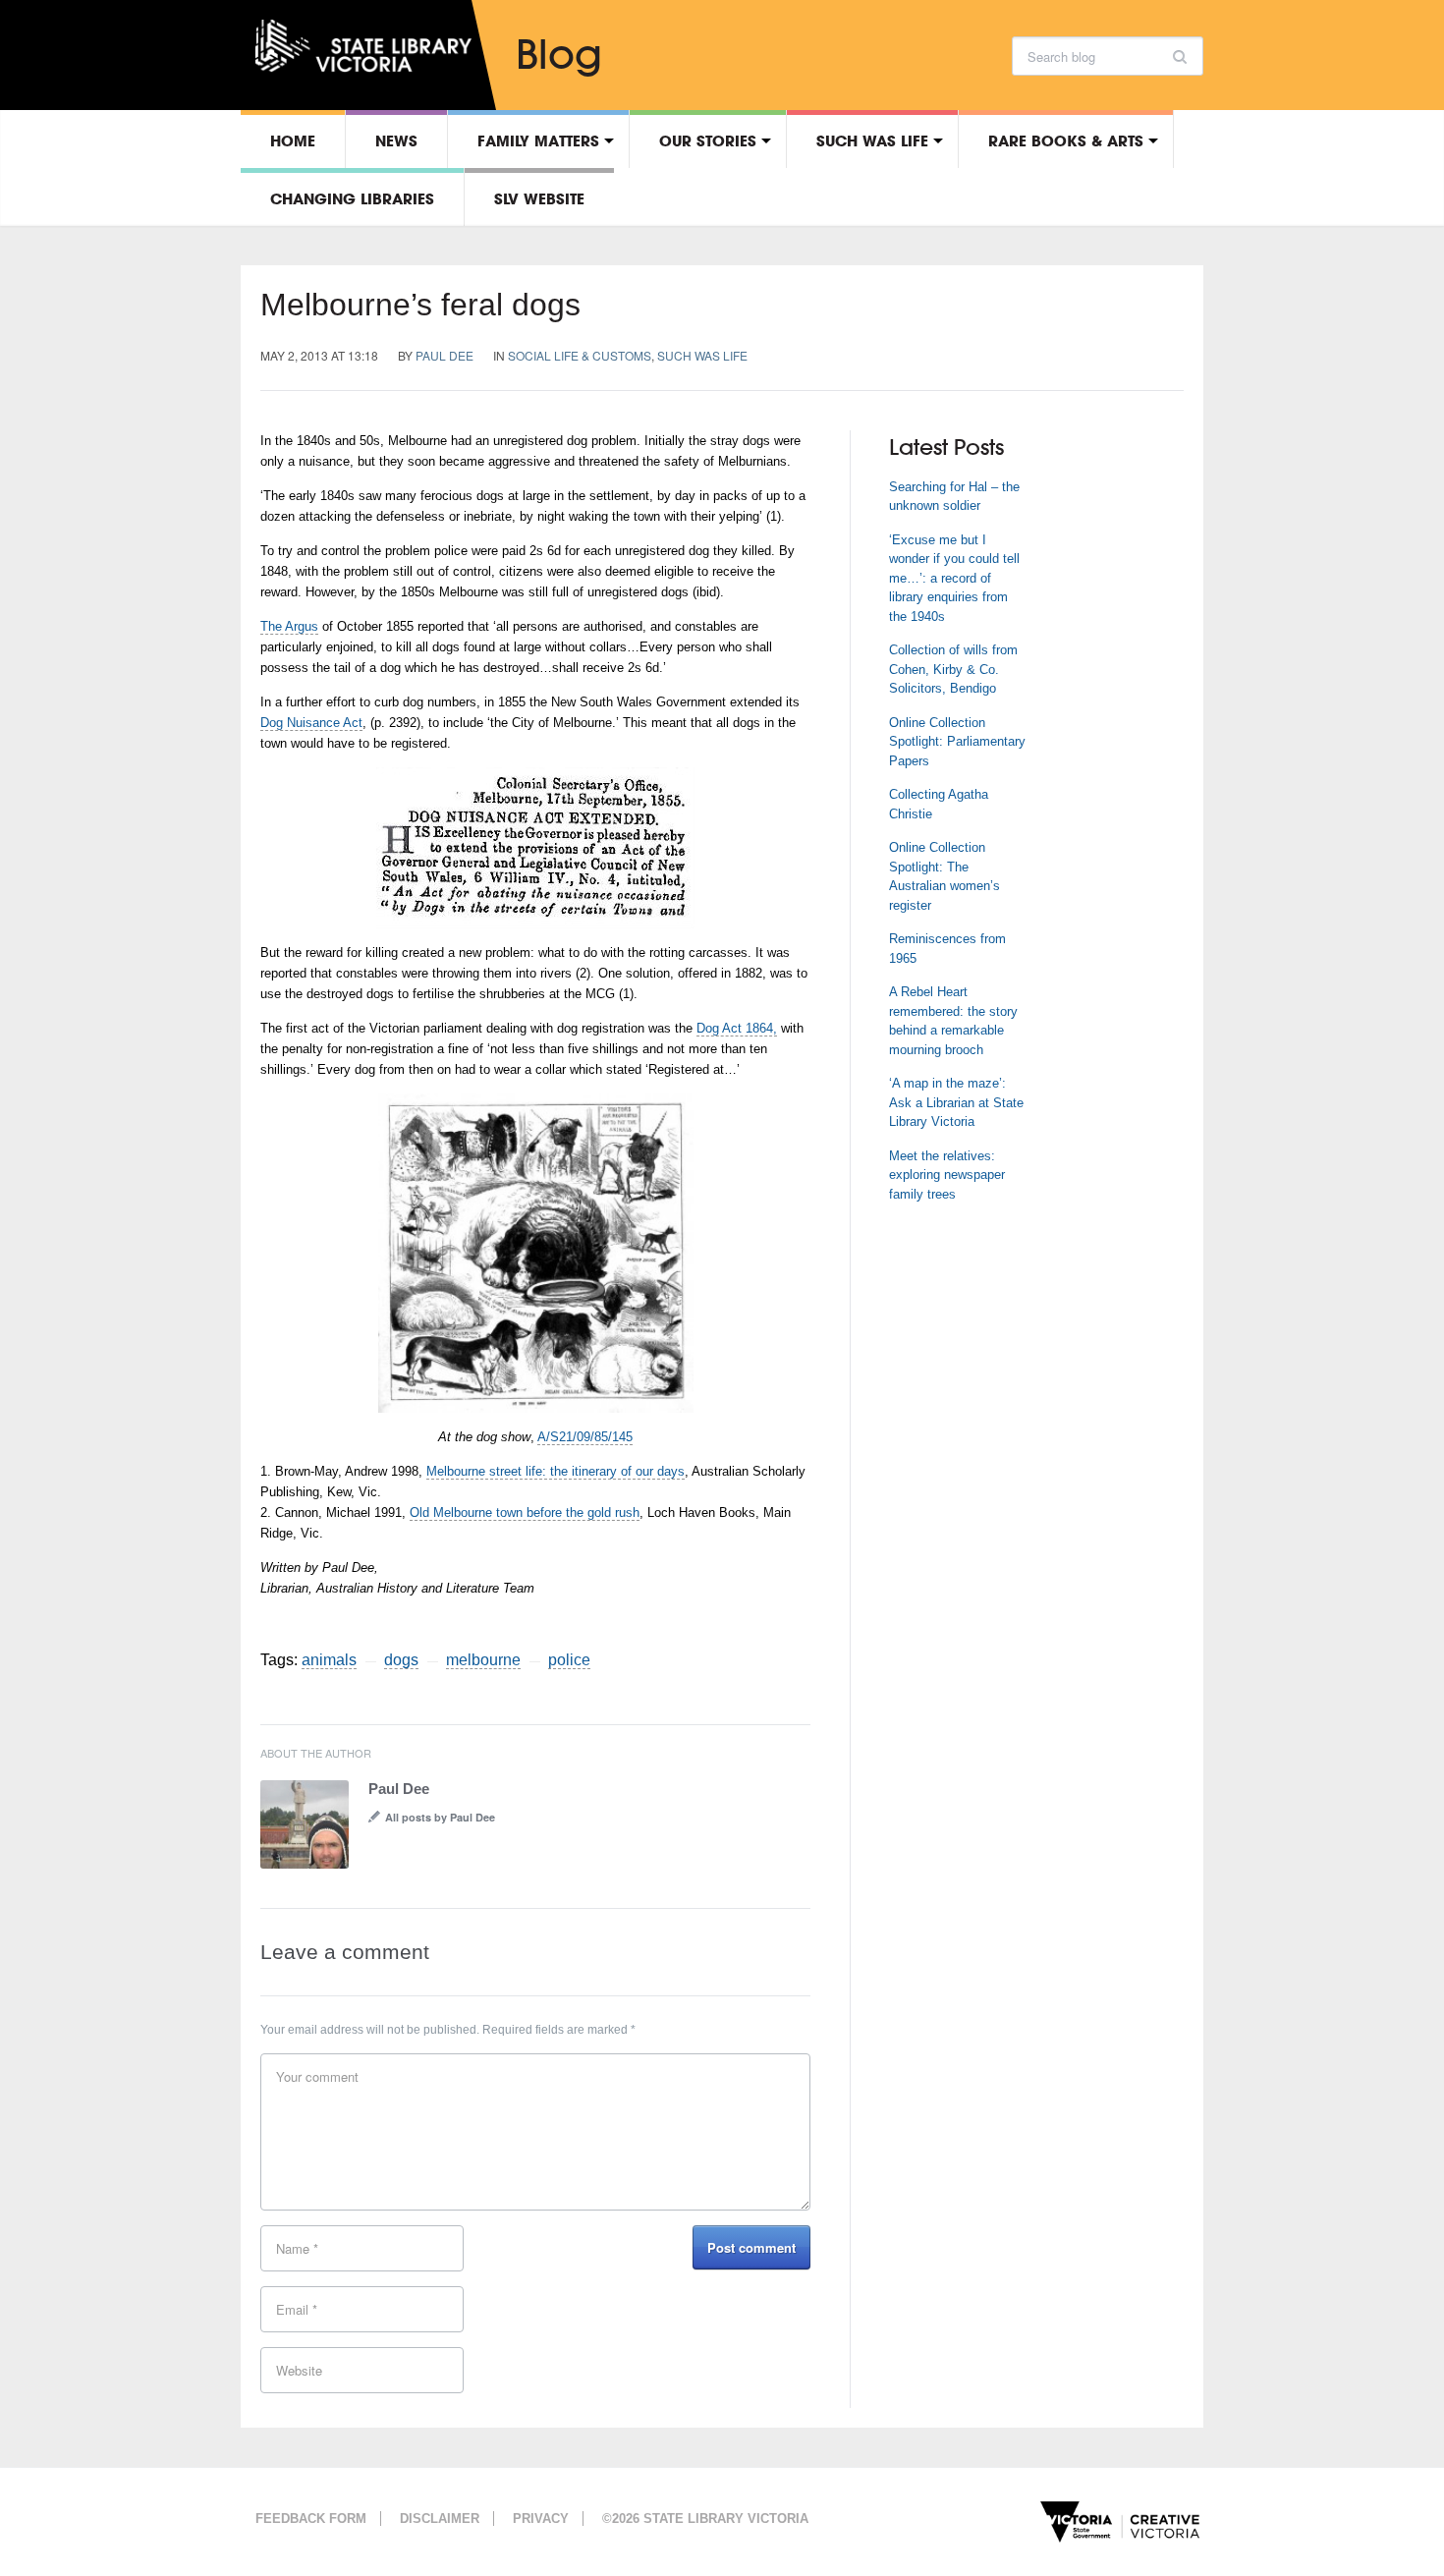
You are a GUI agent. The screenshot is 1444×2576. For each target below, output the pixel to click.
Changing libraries (352, 198)
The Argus (289, 626)
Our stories (708, 140)
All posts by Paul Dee (440, 1817)
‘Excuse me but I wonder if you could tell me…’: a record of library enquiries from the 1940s (954, 578)
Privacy (541, 2519)
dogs (401, 1660)
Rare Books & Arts (1066, 140)
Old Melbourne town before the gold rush (525, 1512)
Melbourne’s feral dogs (420, 305)
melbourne (483, 1660)
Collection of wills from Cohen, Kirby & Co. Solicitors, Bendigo (953, 669)
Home (293, 140)
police (569, 1660)
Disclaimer (440, 2519)
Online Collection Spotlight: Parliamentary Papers (957, 742)
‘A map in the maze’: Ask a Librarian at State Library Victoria (956, 1102)
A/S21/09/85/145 (585, 1437)
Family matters (538, 140)
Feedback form (311, 2519)
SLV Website (539, 198)
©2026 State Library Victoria (705, 2519)
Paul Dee (444, 355)
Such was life (872, 140)
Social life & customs (580, 355)
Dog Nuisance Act (311, 723)
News (396, 140)
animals (329, 1660)
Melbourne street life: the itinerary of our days (555, 1471)
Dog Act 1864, (737, 1028)
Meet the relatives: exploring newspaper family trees (947, 1175)
